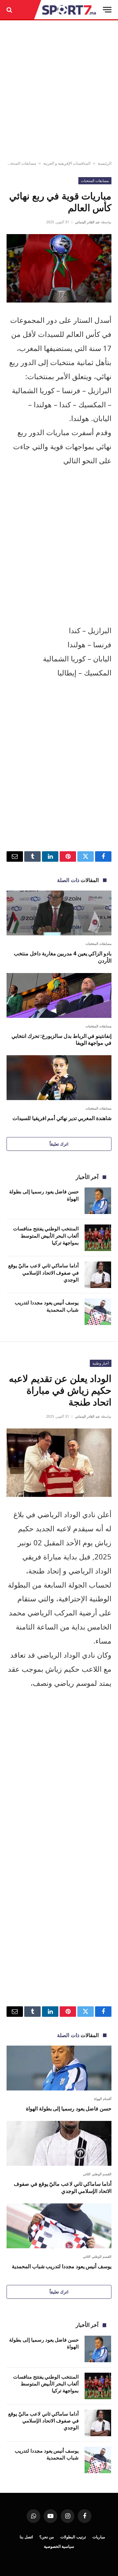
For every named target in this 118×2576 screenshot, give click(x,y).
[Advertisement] (59, 91)
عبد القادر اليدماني (88, 222)
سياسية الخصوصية (59, 2546)
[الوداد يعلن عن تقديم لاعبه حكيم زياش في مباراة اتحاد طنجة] (59, 1463)
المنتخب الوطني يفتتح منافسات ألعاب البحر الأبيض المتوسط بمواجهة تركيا (46, 1235)
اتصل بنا (26, 2537)
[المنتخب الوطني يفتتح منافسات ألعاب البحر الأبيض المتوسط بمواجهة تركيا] (98, 1238)
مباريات (99, 2537)
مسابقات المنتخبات (20, 163)
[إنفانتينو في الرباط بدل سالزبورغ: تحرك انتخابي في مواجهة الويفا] (59, 995)
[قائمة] (107, 10)
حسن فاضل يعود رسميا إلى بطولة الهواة (69, 2108)
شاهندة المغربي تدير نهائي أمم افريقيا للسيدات (62, 1118)
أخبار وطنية (101, 1363)
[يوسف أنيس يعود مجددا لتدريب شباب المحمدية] (98, 1312)
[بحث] (10, 10)
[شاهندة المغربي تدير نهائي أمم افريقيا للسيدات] (59, 1078)
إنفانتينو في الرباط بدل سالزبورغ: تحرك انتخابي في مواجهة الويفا (61, 1040)
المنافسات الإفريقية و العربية (67, 163)
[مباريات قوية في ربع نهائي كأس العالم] (59, 268)
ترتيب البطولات (73, 2537)
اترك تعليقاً (59, 1144)
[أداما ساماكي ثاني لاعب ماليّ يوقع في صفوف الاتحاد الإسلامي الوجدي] (98, 1275)
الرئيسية (105, 163)
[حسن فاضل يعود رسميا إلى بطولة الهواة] (98, 1201)
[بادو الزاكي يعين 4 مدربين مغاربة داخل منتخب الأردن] (59, 913)
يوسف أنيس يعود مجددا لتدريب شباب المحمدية (47, 1306)
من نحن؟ (47, 2537)
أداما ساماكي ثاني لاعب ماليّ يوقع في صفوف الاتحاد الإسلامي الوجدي (43, 1272)
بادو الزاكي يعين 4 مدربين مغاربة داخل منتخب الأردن (63, 957)
